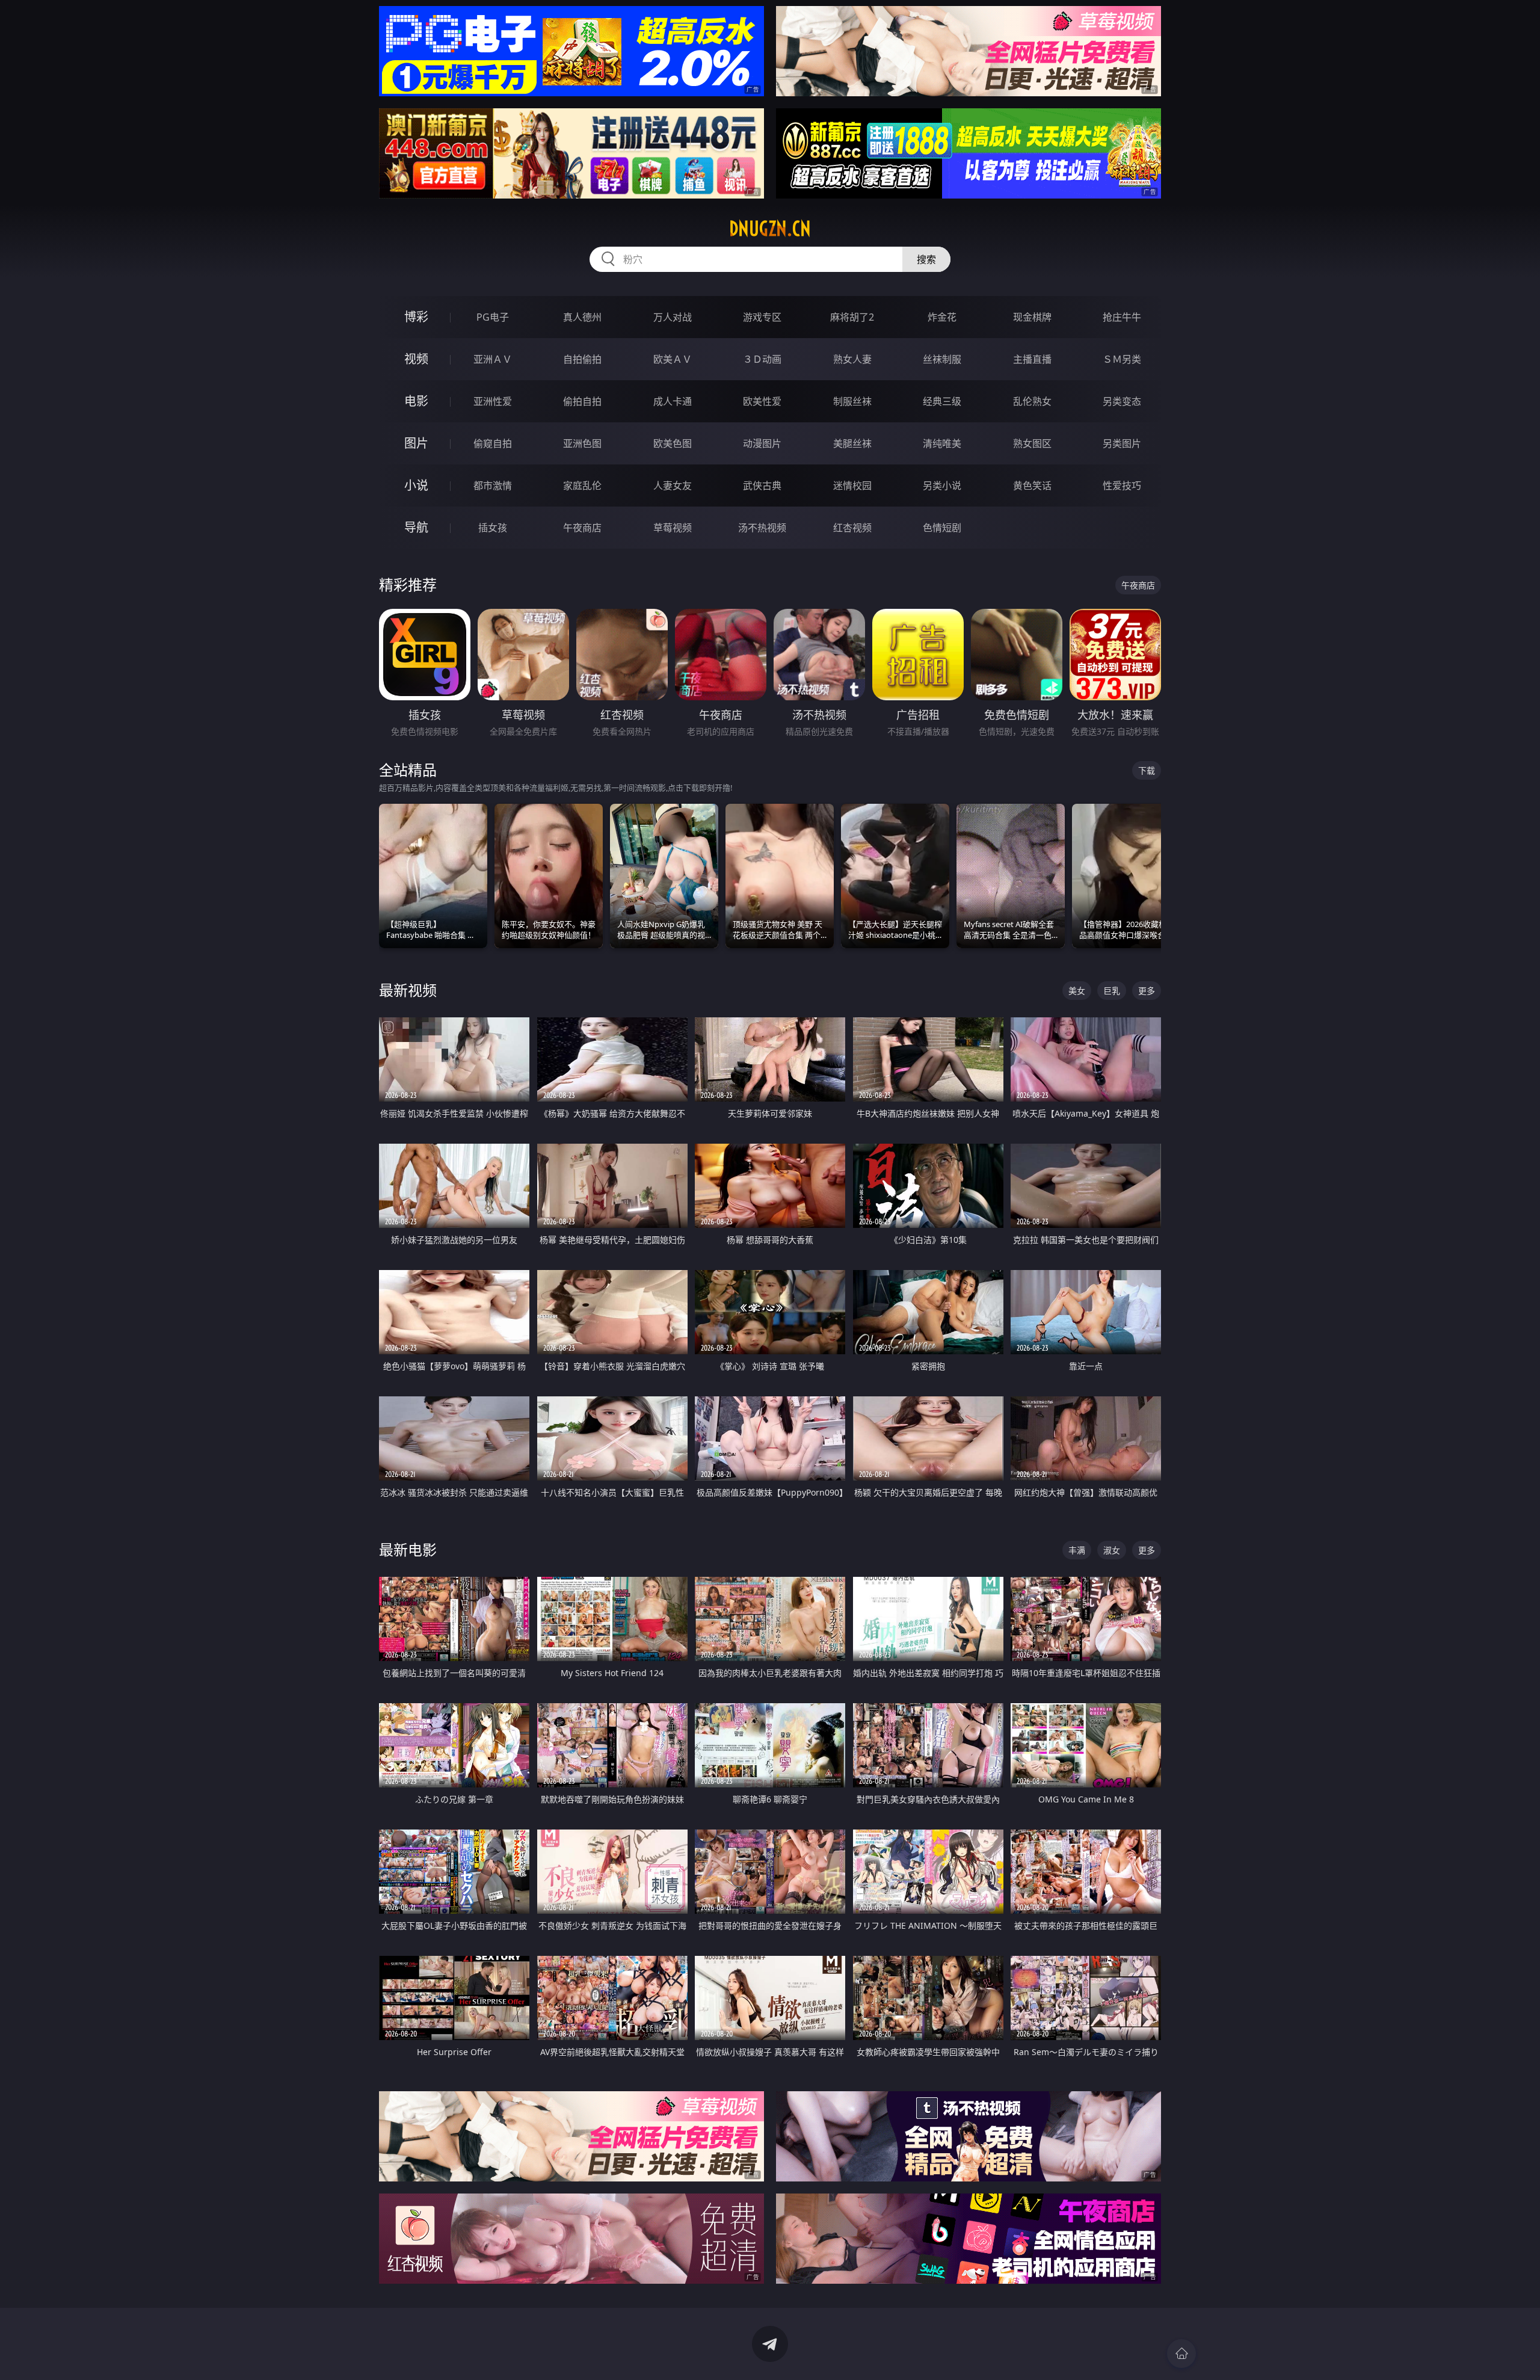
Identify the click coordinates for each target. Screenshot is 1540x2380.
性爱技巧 (1122, 486)
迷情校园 (852, 486)
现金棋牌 (1032, 317)
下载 (1147, 770)
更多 (1147, 991)
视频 (416, 359)
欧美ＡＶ (673, 359)
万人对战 (673, 317)
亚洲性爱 (493, 401)
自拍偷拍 (582, 359)
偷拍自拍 (582, 401)
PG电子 (493, 317)
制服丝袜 (852, 401)
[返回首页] (1181, 2354)
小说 (416, 485)
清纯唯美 (942, 443)
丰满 (1077, 1550)
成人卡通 (673, 401)
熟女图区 (1032, 443)
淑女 (1112, 1550)
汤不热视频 (762, 528)
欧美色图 (673, 443)
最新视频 (408, 990)
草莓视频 (673, 528)
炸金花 (942, 317)
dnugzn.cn (770, 229)
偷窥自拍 (493, 443)
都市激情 (493, 486)
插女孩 (493, 528)
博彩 (416, 317)
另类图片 (1122, 443)
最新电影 (408, 1549)
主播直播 (1032, 359)
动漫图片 (762, 443)
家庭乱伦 (582, 486)
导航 (416, 527)
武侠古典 (762, 486)
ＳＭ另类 (1122, 359)
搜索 (926, 259)
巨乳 (1112, 991)
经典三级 (942, 401)
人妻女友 (673, 486)
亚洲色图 (582, 443)
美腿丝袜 (852, 443)
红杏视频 (852, 528)
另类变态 (1122, 401)
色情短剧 (942, 528)
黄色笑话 (1032, 486)
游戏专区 (762, 317)
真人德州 (582, 317)
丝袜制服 (942, 359)
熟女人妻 (852, 359)
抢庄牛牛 (1122, 317)
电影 (416, 401)
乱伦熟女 (1032, 401)
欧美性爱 (762, 401)
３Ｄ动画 (762, 359)
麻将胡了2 (852, 317)
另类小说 (942, 486)
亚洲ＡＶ (493, 359)
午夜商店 (582, 528)
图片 (416, 443)
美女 (1077, 991)
